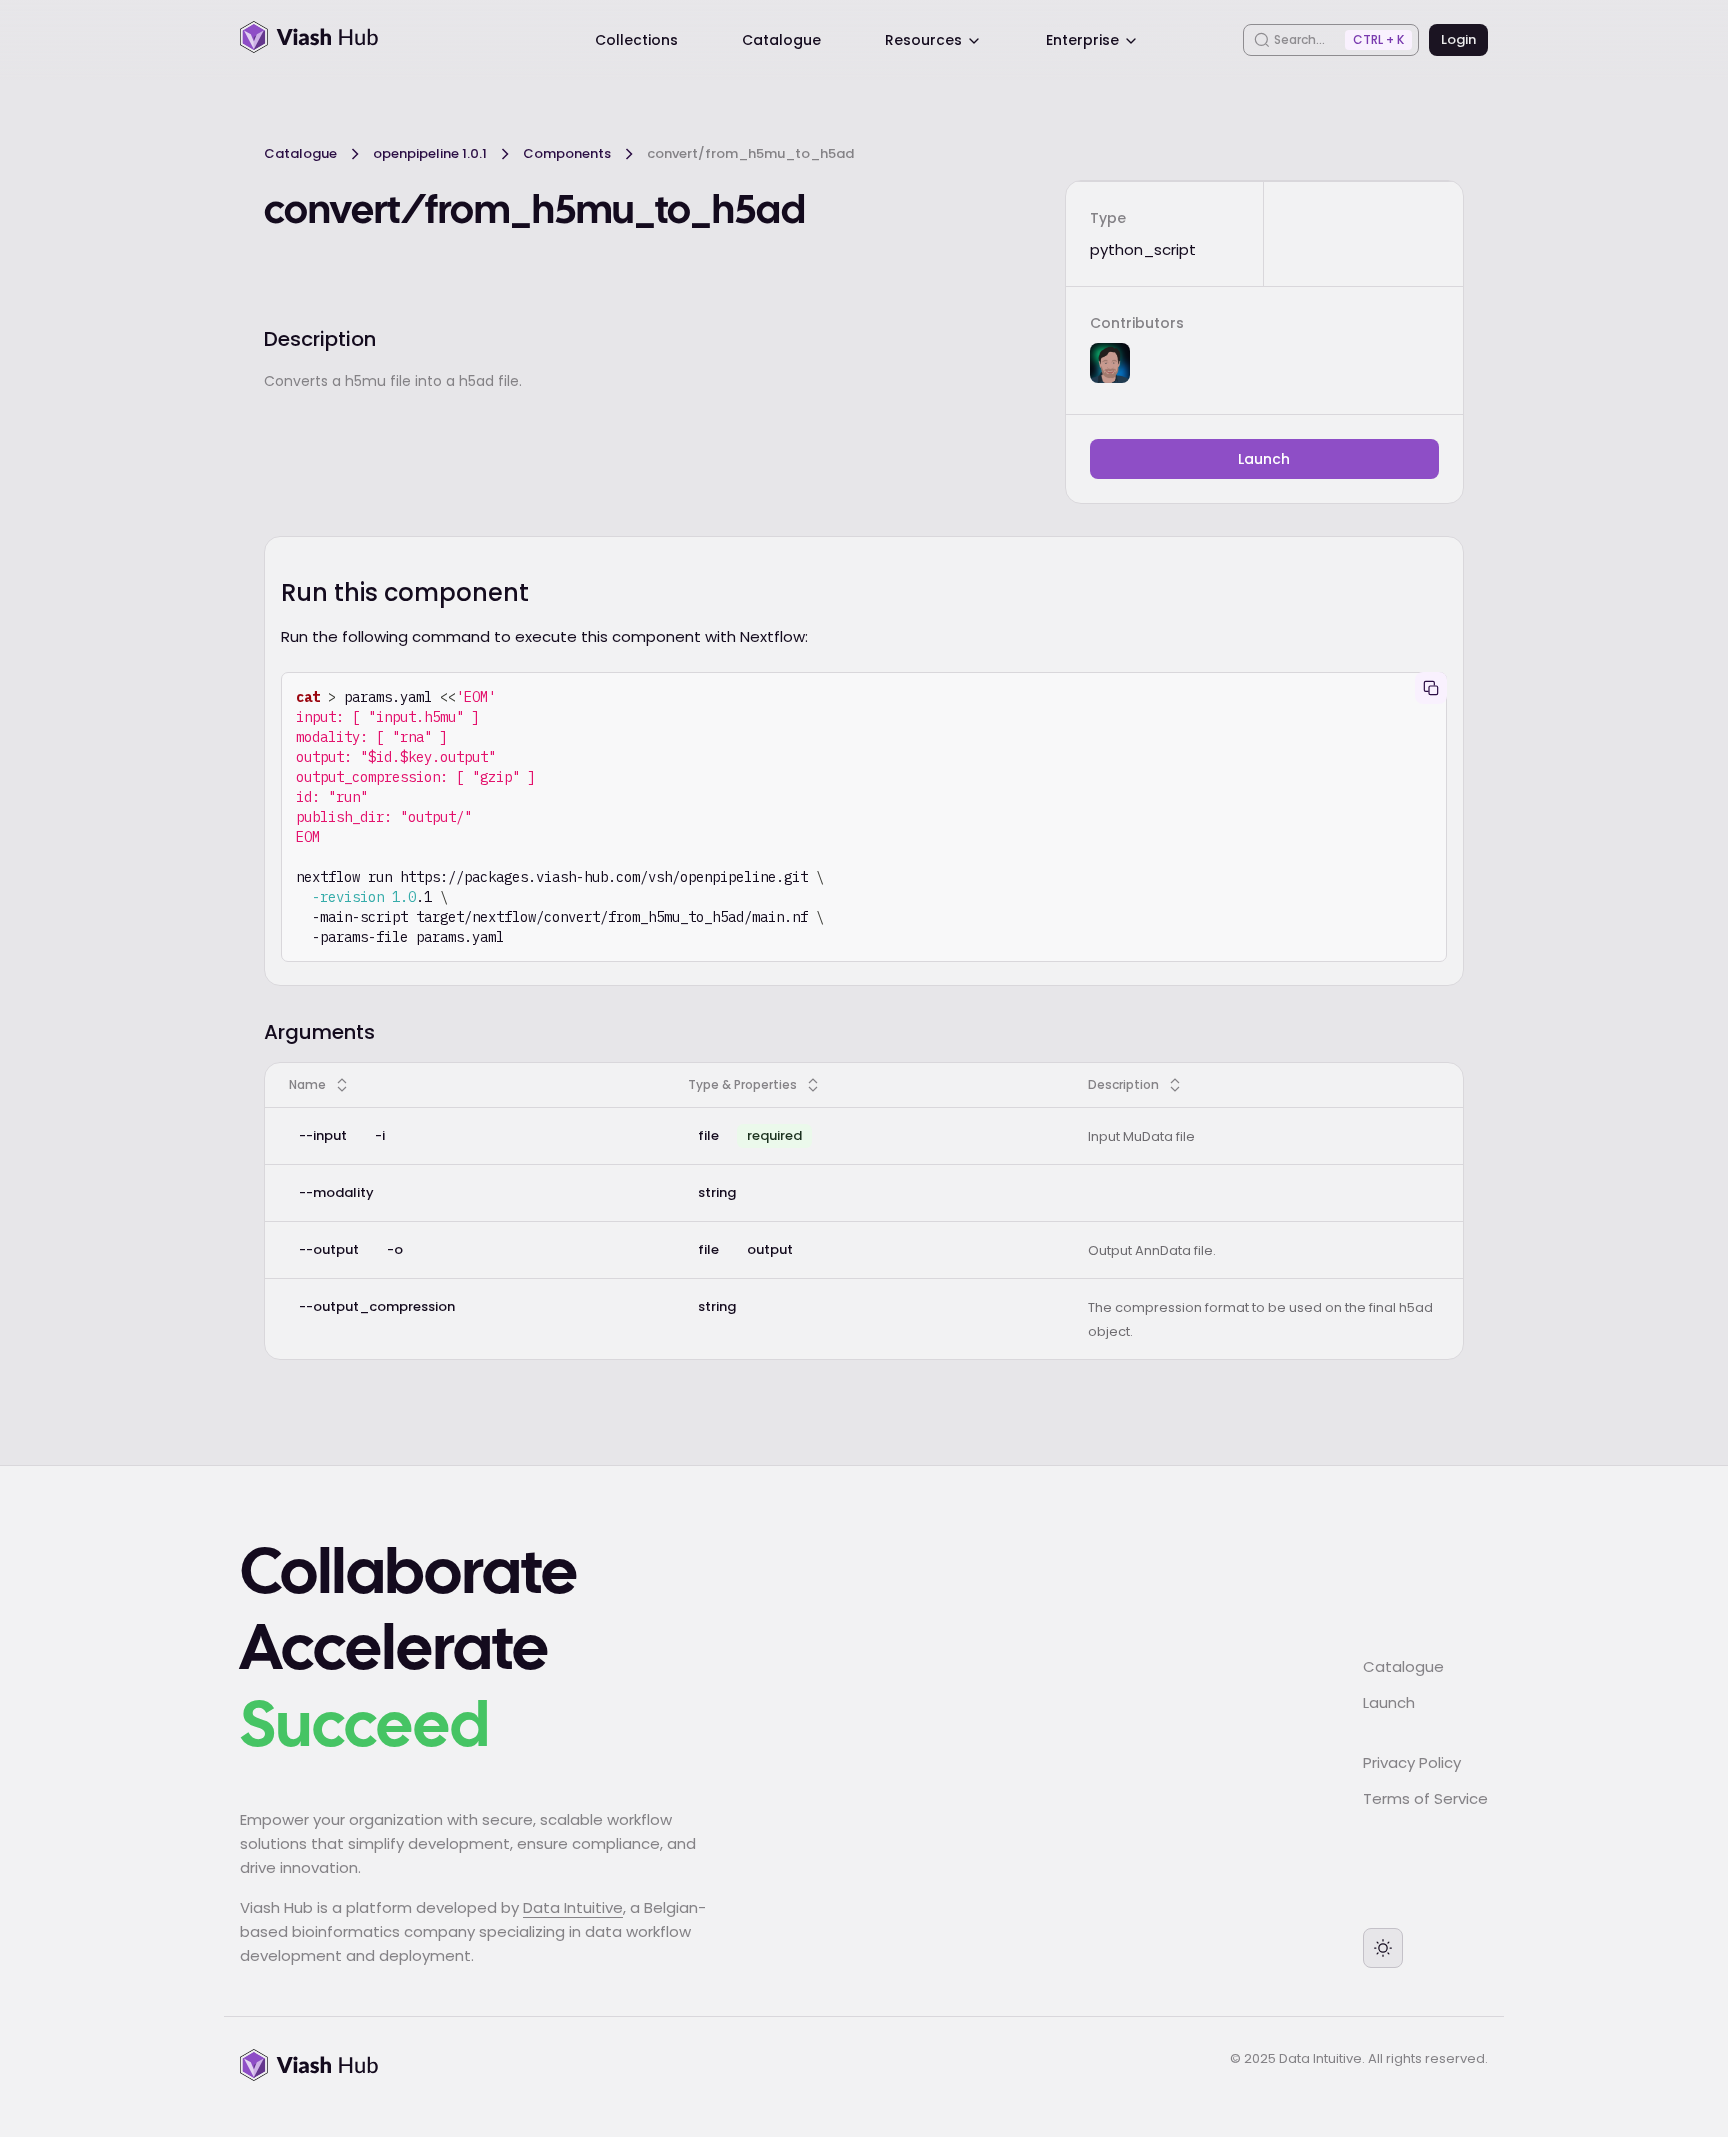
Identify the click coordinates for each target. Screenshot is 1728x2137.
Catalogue (300, 153)
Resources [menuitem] (923, 40)
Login (1458, 39)
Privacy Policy (1412, 1762)
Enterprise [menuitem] (1082, 40)
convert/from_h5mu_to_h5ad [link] (750, 153)
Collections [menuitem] (636, 40)
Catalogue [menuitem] (781, 40)
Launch (1264, 459)
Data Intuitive (573, 1907)
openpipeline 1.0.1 (430, 153)
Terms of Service (1425, 1798)
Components (567, 153)
